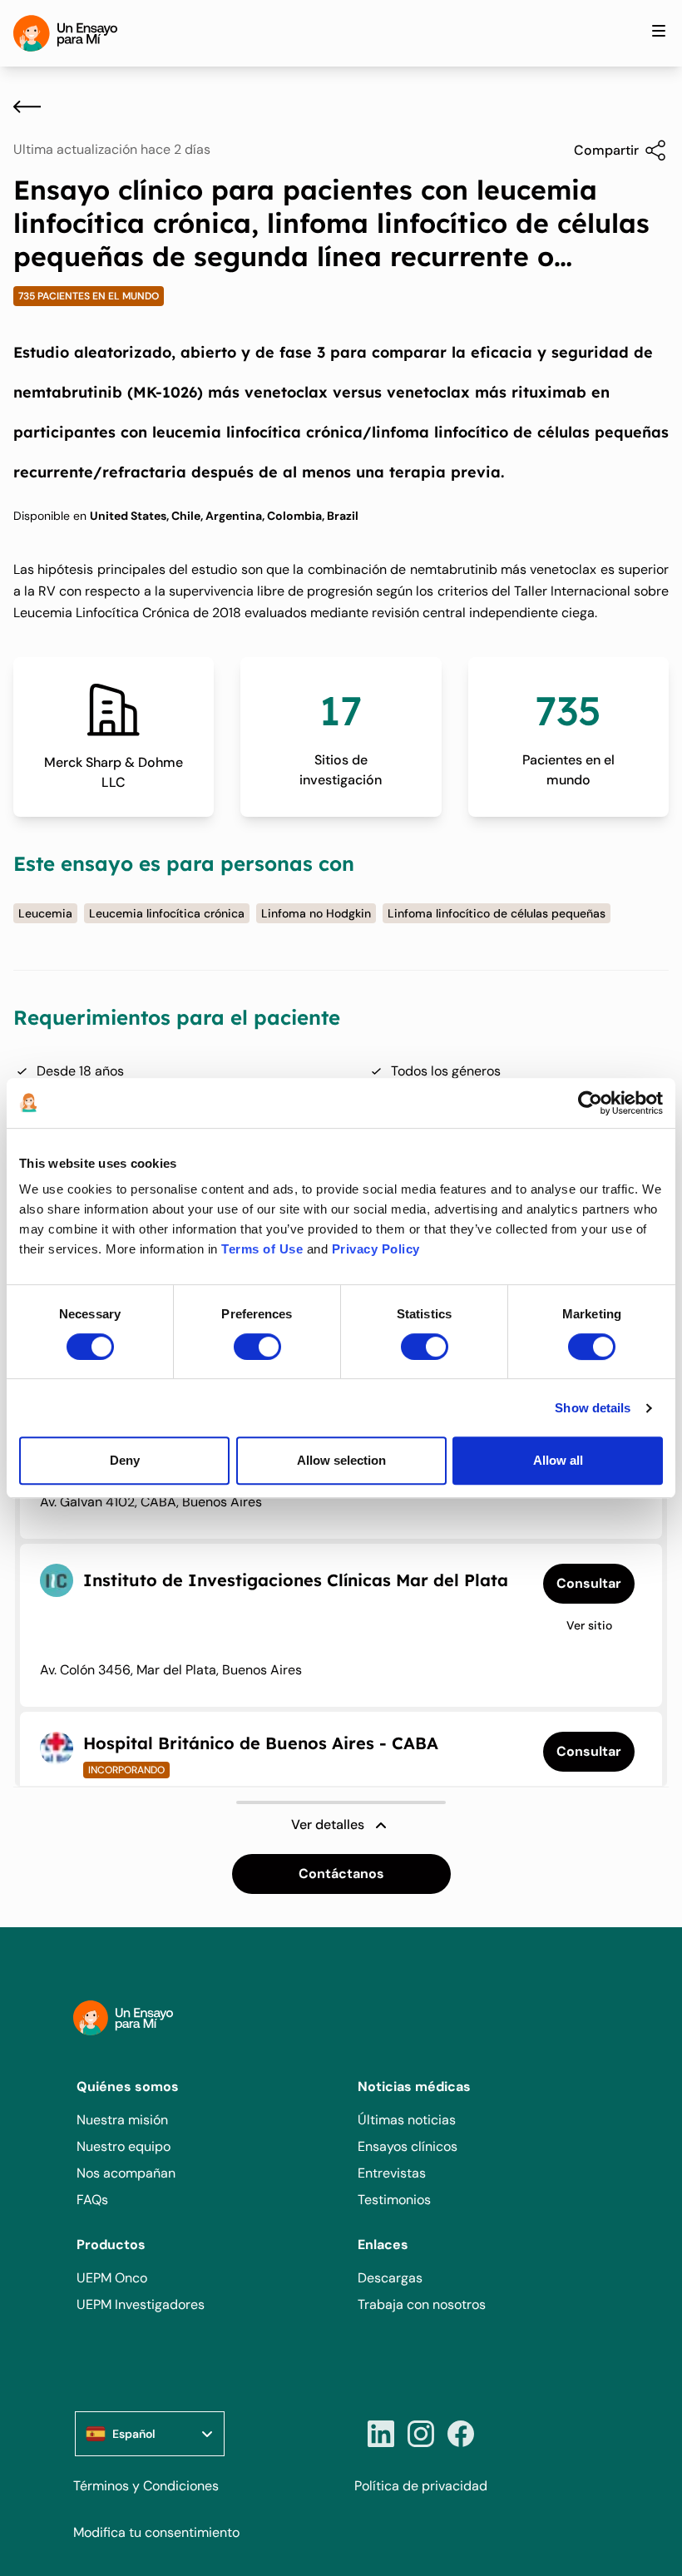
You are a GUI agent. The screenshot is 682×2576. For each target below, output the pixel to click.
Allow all (558, 1460)
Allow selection (341, 1460)
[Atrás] (27, 106)
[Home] (65, 33)
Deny (125, 1460)
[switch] (257, 1347)
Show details (593, 1408)
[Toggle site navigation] (659, 31)
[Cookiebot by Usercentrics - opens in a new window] (590, 1103)
